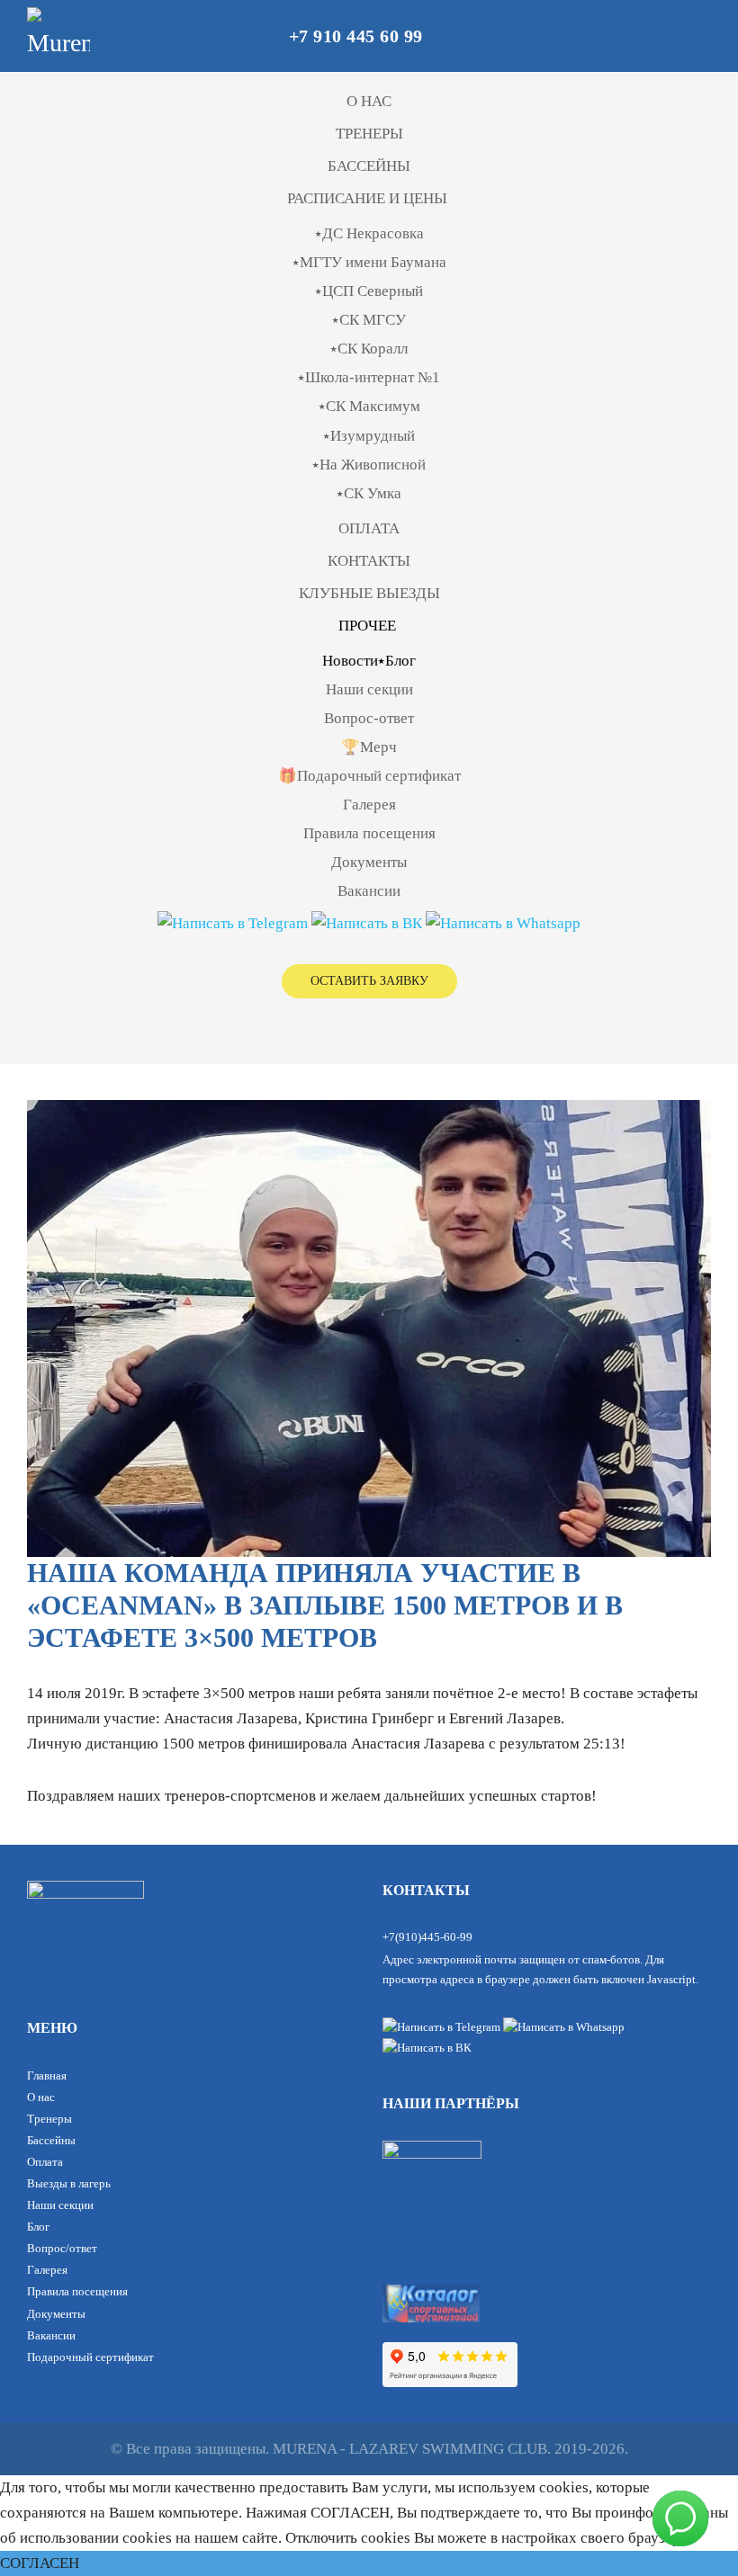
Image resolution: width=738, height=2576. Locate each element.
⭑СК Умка (369, 493)
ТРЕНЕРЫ (369, 134)
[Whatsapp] (503, 922)
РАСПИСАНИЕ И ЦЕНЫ (367, 198)
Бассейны (51, 2140)
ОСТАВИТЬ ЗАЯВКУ (369, 981)
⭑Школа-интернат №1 (369, 377)
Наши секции (369, 689)
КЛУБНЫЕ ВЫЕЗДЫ (369, 593)
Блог (38, 2227)
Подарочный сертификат (90, 2357)
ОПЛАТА (369, 528)
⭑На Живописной (369, 465)
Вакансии (369, 891)
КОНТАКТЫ (369, 561)
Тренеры (49, 2119)
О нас (41, 2097)
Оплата (45, 2162)
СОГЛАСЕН (40, 2563)
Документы (369, 862)
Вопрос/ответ (62, 2248)
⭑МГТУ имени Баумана (369, 262)
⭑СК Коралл (369, 349)
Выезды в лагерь (69, 2183)
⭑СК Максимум (369, 406)
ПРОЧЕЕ (367, 626)
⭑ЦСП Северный (369, 291)
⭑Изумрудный (369, 436)
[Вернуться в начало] (58, 36)
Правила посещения (369, 833)
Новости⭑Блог (369, 661)
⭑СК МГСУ (369, 320)
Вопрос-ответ (369, 718)
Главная (47, 2075)
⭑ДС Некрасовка (369, 233)
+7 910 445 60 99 (356, 36)
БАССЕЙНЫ (369, 166)
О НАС (369, 101)
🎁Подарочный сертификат (369, 776)
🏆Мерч (369, 747)
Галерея (369, 805)
